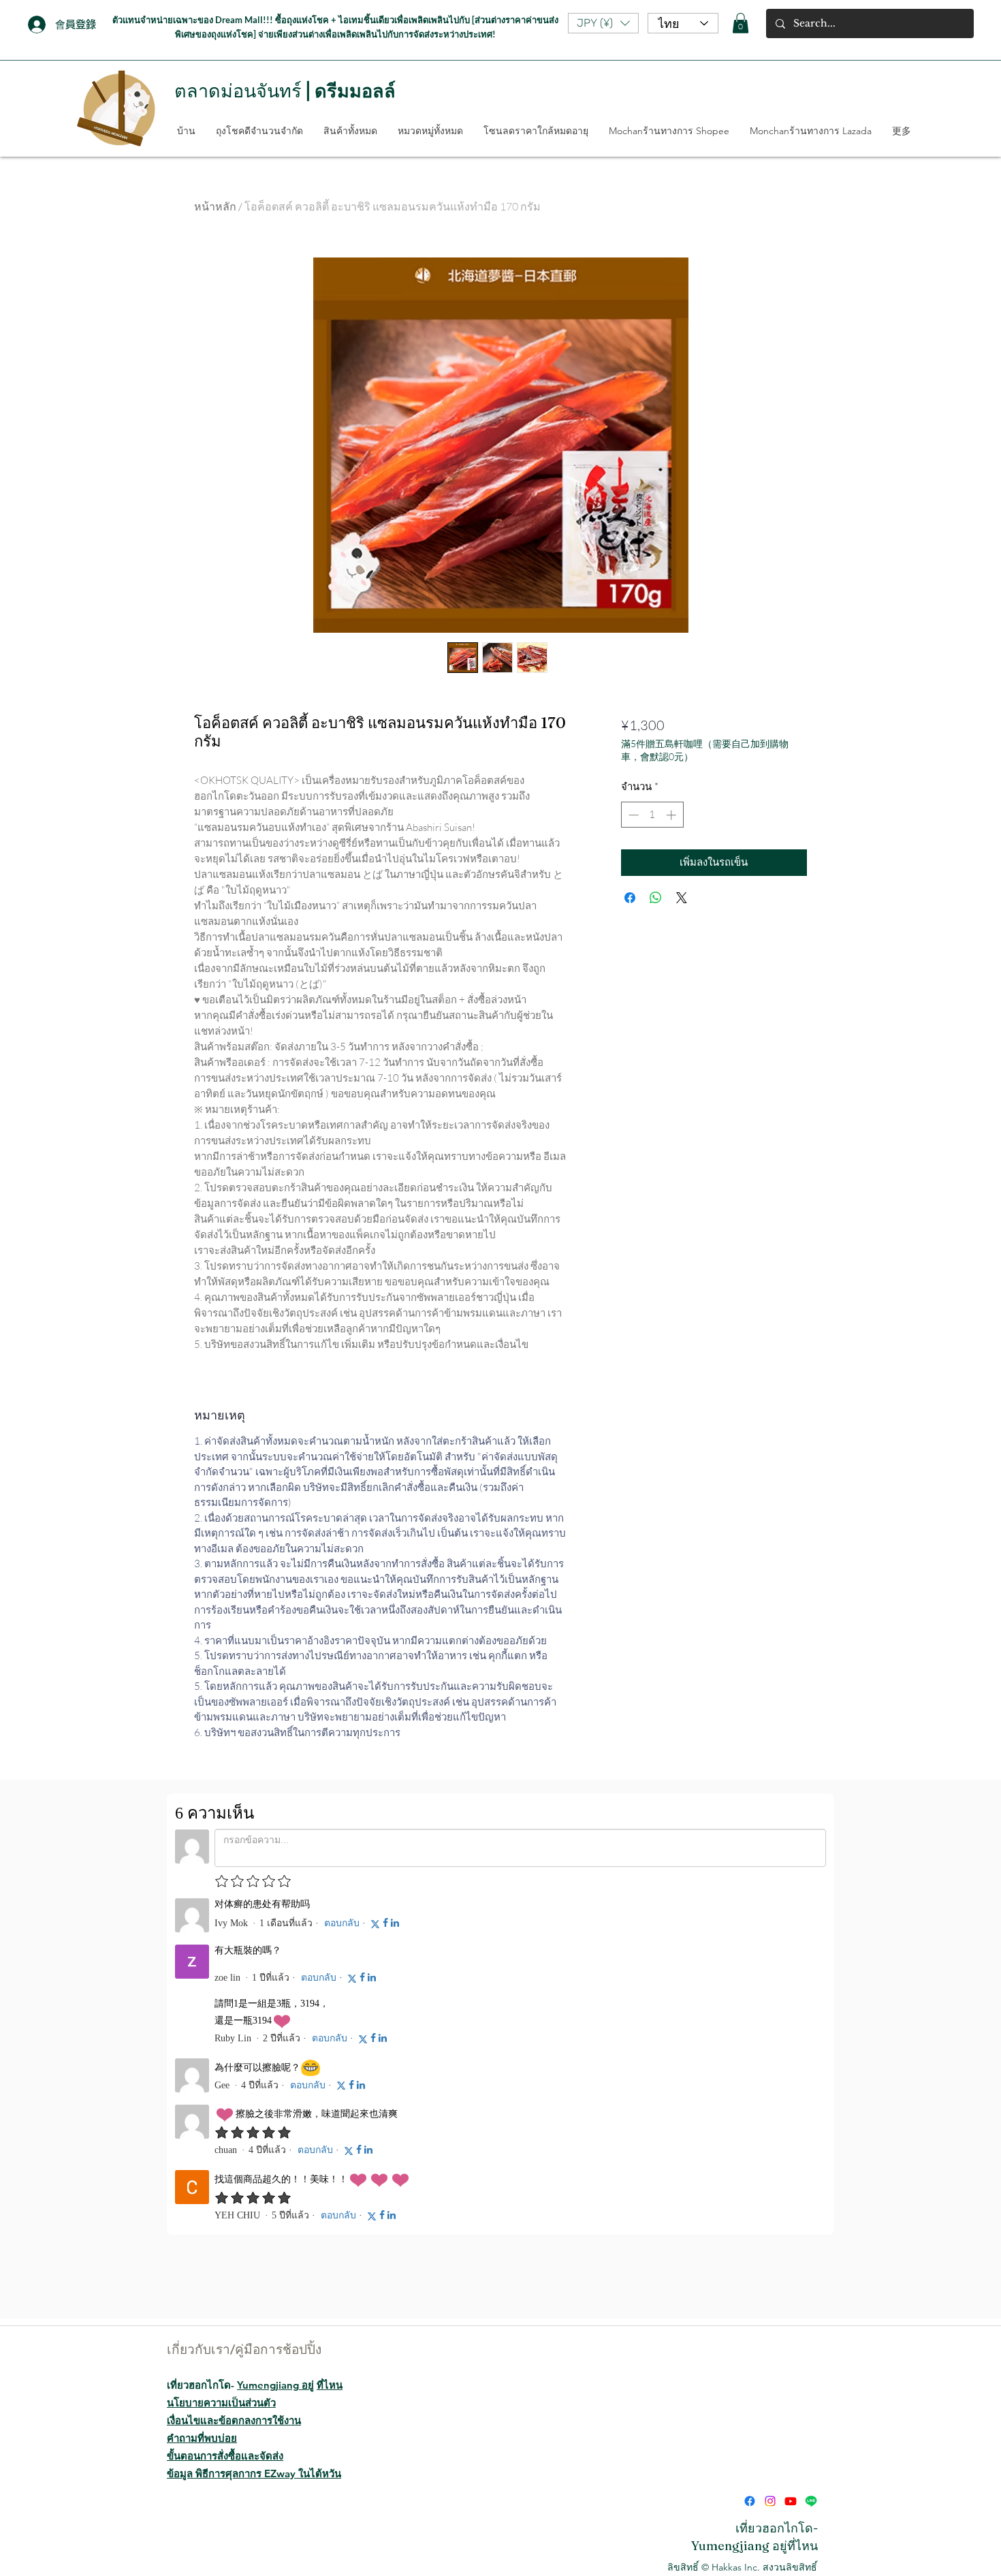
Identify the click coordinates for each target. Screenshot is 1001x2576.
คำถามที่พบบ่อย (202, 2395)
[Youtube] (791, 2458)
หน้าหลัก (215, 206)
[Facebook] (750, 2458)
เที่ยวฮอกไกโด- (255, 2342)
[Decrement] (632, 815)
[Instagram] (770, 2458)
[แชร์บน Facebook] (630, 898)
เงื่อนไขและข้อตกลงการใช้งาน (234, 2377)
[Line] (811, 2458)
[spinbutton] (652, 815)
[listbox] (603, 23)
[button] (603, 23)
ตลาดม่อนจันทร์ (238, 91)
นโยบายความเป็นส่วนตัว (221, 2360)
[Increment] (672, 815)
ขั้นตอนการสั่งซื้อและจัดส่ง (225, 2413)
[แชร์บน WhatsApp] (656, 898)
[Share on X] (682, 898)
